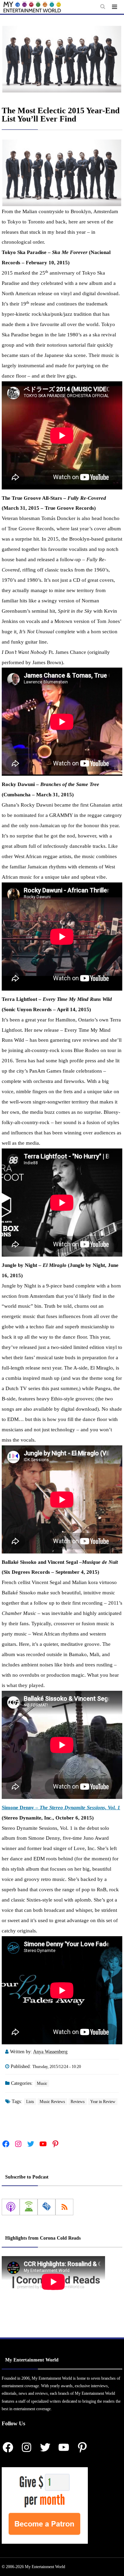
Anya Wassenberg (50, 2052)
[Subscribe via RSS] (64, 2207)
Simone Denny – (61, 1807)
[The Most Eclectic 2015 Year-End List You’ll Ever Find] (62, 59)
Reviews (78, 2102)
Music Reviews (52, 2102)
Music (42, 2083)
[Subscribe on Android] (29, 2207)
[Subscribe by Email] (46, 2207)
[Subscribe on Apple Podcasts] (11, 2207)
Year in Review (103, 2102)
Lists (30, 2102)
